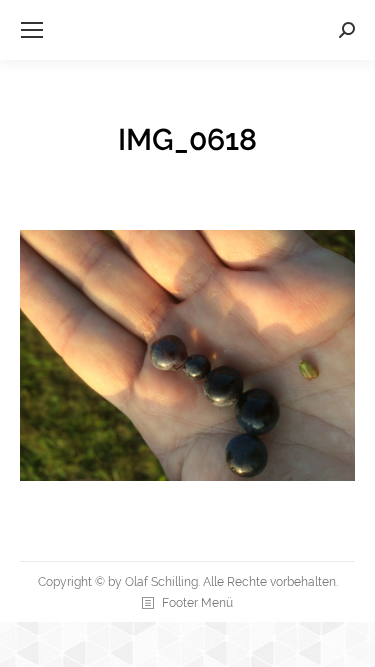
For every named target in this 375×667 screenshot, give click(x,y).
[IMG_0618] (187, 355)
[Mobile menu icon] (32, 30)
